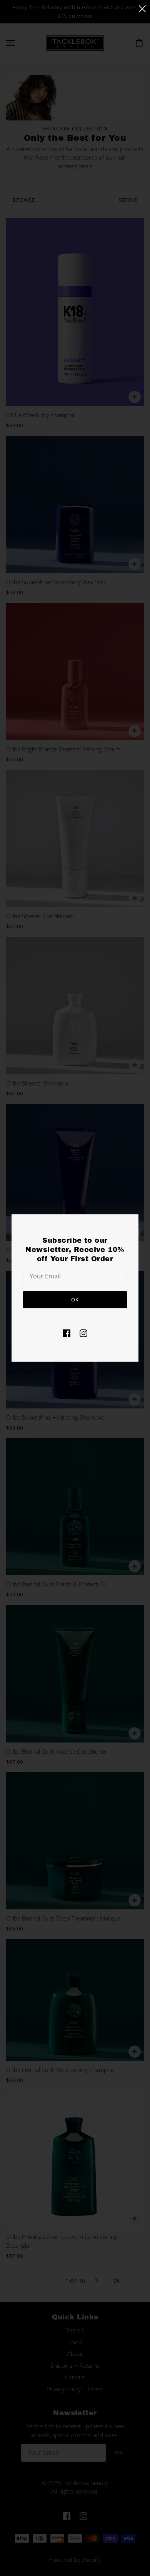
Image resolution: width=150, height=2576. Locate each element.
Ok (75, 1300)
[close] (142, 8)
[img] (67, 1333)
